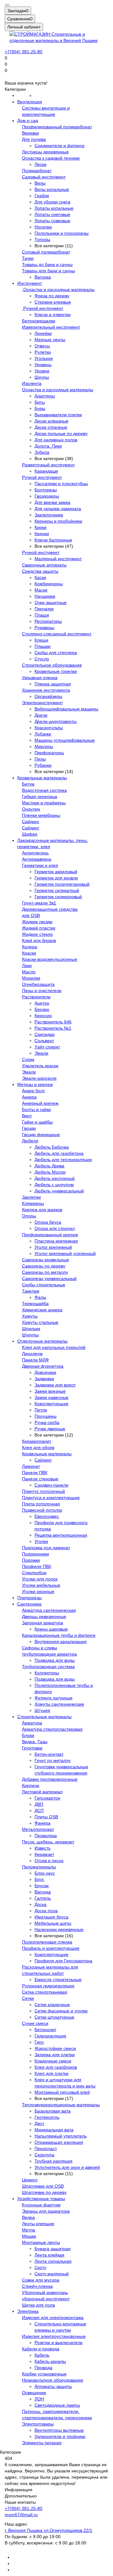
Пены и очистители (42, 991)
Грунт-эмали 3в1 (39, 903)
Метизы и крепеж (35, 1084)
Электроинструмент (42, 703)
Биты (40, 402)
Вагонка (43, 277)
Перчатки (44, 609)
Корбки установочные (44, 2374)
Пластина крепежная (56, 1241)
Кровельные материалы (42, 778)
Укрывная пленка (40, 678)
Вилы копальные (52, 189)
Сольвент (44, 1041)
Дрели (41, 715)
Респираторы (48, 621)
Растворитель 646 (53, 1022)
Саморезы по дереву (44, 1266)
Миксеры (44, 746)
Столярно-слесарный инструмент (57, 634)
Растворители (36, 997)
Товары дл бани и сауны (47, 264)
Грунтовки (32, 1748)
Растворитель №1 (53, 1028)
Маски (41, 590)
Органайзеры (48, 696)
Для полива (34, 139)
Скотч (40, 2267)
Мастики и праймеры (44, 803)
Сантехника (29, 1604)
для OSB (31, 915)
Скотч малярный (52, 2274)
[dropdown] (7, 5)
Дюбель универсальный (59, 1191)
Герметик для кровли (56, 878)
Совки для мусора (41, 2280)
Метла (29, 2230)
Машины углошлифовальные (65, 740)
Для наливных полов (56, 440)
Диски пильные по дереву (61, 433)
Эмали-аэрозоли (39, 1078)
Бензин (42, 1009)
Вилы (40, 183)
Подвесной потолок (42, 1510)
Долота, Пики (48, 446)
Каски (40, 577)
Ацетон (42, 1003)
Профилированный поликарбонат (57, 127)
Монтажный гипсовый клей (62, 2092)
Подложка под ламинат (46, 1548)
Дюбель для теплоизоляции (63, 1160)
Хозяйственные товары (41, 2199)
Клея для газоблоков (56, 2067)
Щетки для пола (38, 2305)
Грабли (42, 196)
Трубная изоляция (54, 2161)
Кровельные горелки (56, 671)
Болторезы (46, 490)
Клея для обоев (38, 1447)
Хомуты (30, 1316)
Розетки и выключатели (59, 2343)
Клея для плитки (51, 2073)
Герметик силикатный (57, 890)
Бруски (42, 1886)
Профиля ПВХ (37, 1566)
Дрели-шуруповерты (56, 721)
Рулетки (43, 352)
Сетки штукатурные (54, 2017)
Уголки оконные (38, 1591)
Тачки (28, 258)
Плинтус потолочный (43, 1491)
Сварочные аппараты (44, 565)
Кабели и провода (41, 2349)
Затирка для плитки (55, 2055)
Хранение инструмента (46, 690)
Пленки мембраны (41, 815)
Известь (43, 1848)
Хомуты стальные (40, 1322)
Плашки (43, 646)
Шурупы (30, 1335)
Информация (19, 2490)
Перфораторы (49, 753)
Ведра (28, 2217)
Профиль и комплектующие (51, 1948)
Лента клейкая (49, 2255)
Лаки (27, 965)
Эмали (41, 1053)
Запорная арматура (43, 1623)
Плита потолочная (41, 1504)
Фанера (43, 1823)
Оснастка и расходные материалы (58, 289)
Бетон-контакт (49, 1754)
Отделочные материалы (42, 1341)
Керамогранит (37, 1441)
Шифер (30, 834)
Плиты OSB (46, 1817)
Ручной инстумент (41, 552)
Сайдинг (31, 822)
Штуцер (42, 1710)
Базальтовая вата (53, 2111)
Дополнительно (21, 2496)
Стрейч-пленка (37, 2286)
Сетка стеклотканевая (45, 1992)
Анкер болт (33, 1091)
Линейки (43, 333)
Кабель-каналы (50, 2361)
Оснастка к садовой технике (51, 158)
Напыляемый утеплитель (61, 2136)
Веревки (30, 133)
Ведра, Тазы (35, 1742)
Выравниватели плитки (58, 415)
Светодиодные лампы (57, 2405)
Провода (43, 2368)
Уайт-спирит (47, 1047)
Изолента (32, 383)
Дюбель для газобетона (59, 1153)
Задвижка (44, 1379)
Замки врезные (50, 1391)
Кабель (42, 2355)
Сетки (28, 1998)
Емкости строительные (58, 1979)
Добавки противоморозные (50, 1779)
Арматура (32, 1723)
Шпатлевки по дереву (44, 2192)
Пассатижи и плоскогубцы (61, 484)
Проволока (46, 1836)
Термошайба (35, 1303)
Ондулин (31, 809)
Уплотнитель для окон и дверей (67, 2167)
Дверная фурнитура (43, 1366)
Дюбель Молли (50, 1172)
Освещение (34, 2393)
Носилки (43, 227)
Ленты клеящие (38, 2224)
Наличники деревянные (59, 1929)
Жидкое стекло (37, 934)
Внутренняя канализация (61, 1641)
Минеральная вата (54, 2130)
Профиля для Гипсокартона (63, 1961)
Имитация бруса (51, 1917)
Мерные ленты (50, 340)
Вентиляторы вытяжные (59, 2430)
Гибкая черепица (40, 796)
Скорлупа (44, 2155)
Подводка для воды (55, 1660)
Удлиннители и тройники (60, 2436)
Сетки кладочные (52, 2005)
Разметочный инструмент (48, 465)
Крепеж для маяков (42, 1210)
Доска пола (46, 1911)
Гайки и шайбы (37, 1122)
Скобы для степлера (56, 653)
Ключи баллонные (53, 540)
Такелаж (31, 1291)
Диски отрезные (51, 427)
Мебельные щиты (53, 1923)
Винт (27, 1116)
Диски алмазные (51, 421)
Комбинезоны (49, 584)
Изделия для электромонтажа (53, 2317)
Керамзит (44, 1854)
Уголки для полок (40, 1579)
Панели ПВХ (35, 1472)
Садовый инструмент (44, 177)
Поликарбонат (37, 171)
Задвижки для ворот (55, 1385)
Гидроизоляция (50, 2036)
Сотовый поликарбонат (46, 252)
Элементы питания (42, 2443)
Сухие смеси (35, 2023)
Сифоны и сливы (40, 1648)
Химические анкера (42, 1310)
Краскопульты (49, 728)
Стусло (42, 659)
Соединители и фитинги (59, 146)
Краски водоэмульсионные (50, 959)
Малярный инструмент (58, 559)
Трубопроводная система (48, 1667)
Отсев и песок (49, 1861)
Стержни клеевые (53, 302)
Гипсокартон (47, 1798)
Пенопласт (46, 2148)
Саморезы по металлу (45, 1272)
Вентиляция (30, 102)
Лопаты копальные (54, 208)
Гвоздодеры (47, 496)
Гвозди (29, 1128)
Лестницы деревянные (45, 152)
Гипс (39, 2042)
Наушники (45, 596)
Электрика (28, 2311)
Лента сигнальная (53, 2261)
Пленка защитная (53, 684)
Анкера (29, 1097)
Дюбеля (30, 1141)
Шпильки (31, 1329)
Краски (29, 953)
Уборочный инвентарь (45, 2292)
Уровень (43, 365)
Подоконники (35, 1554)
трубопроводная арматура (49, 1654)
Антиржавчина (37, 859)
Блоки (28, 1735)
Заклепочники (49, 515)
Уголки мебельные (41, 1585)
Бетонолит (45, 2030)
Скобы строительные (44, 1285)
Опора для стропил (55, 1228)
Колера (30, 947)
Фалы (40, 1297)
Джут (39, 2123)
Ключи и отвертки (53, 315)
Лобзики (43, 734)
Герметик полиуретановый (62, 884)
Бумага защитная (53, 2249)
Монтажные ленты (41, 2242)
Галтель (43, 1898)
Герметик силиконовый (58, 897)
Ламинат (31, 1466)
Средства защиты (40, 571)
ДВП (39, 1804)
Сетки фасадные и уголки (61, 2011)
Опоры (29, 1216)
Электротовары (38, 2424)
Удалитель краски (40, 1066)
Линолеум (32, 1354)
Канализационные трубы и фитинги (59, 1635)
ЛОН (39, 2399)
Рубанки (43, 765)
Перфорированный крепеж (50, 1235)
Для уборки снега (52, 202)
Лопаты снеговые (52, 214)
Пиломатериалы (39, 1867)
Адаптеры (45, 396)
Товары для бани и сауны (48, 271)
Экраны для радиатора (46, 2211)
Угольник (44, 358)
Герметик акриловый (56, 872)
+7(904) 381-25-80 (24, 52)
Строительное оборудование (52, 665)
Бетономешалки (39, 321)
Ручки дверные (50, 1429)
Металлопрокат (38, 1829)
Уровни (42, 371)
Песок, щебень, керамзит (48, 1842)
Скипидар (45, 1034)
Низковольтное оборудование (53, 2380)
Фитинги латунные (54, 1698)
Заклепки (31, 1197)
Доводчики (45, 1372)
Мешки (29, 2236)
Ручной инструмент (43, 308)
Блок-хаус (45, 1873)
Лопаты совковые (52, 221)
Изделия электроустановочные (54, 2336)
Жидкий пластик (39, 928)
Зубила (42, 452)
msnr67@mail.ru (21, 2515)
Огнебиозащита (38, 984)
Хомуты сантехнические (59, 1704)
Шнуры (42, 377)
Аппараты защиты (53, 2386)
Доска (40, 1904)
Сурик (28, 1059)
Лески (40, 164)
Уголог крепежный (53, 1247)
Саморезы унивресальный (49, 1278)
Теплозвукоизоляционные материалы (61, 2105)
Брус (39, 1879)
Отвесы (42, 346)
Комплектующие (51, 1404)
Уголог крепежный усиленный (65, 1253)
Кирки (40, 527)
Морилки (31, 978)
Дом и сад (28, 120)
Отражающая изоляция (59, 2142)
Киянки (42, 534)
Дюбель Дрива (49, 1166)
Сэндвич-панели (51, 1485)
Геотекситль (47, 2117)
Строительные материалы (44, 1717)
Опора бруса (48, 1222)
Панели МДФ (35, 1360)
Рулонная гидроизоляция (48, 1986)
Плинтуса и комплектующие (51, 1498)
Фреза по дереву (52, 296)
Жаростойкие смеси (55, 2048)
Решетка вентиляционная (61, 1535)
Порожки (31, 1560)
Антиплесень (35, 853)
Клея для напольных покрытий (54, 1347)
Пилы (40, 759)
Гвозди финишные (41, 1134)
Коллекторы (47, 1673)
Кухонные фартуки (41, 2205)
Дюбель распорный (55, 1178)
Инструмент (30, 283)
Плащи (42, 615)
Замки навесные (51, 1397)
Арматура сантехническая (49, 1610)
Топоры (42, 239)
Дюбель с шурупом (54, 1185)
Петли (41, 1410)
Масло (29, 972)
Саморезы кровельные (46, 1260)
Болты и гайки (36, 1109)
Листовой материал (42, 1792)
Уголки (41, 1541)
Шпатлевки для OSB (43, 2186)
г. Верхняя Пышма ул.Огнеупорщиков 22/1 (48, 2530)
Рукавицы (44, 627)
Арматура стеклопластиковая (52, 1729)
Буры (40, 408)
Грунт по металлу (53, 1760)
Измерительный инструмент (51, 327)
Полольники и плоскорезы (62, 233)
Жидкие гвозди (37, 922)
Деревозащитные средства (50, 909)
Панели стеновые (40, 1479)
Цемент (30, 2180)
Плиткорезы (30, 1598)
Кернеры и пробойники (58, 521)
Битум (28, 784)
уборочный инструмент (46, 2299)
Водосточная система (44, 790)
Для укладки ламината (58, 509)
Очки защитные (51, 602)
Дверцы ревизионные (44, 1616)
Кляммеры (33, 1203)
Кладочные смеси (53, 2061)
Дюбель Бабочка (52, 1147)
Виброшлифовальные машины (66, 709)
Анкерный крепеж (40, 1103)
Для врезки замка (52, 502)
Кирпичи (31, 1785)
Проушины (46, 1416)
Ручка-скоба (47, 1422)
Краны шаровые (51, 1629)
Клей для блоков (39, 940)
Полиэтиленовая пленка (47, 1942)
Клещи (41, 640)
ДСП (39, 1810)
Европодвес (47, 1516)
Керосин (43, 1016)
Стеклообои (34, 1573)
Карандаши (46, 471)
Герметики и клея (40, 865)
